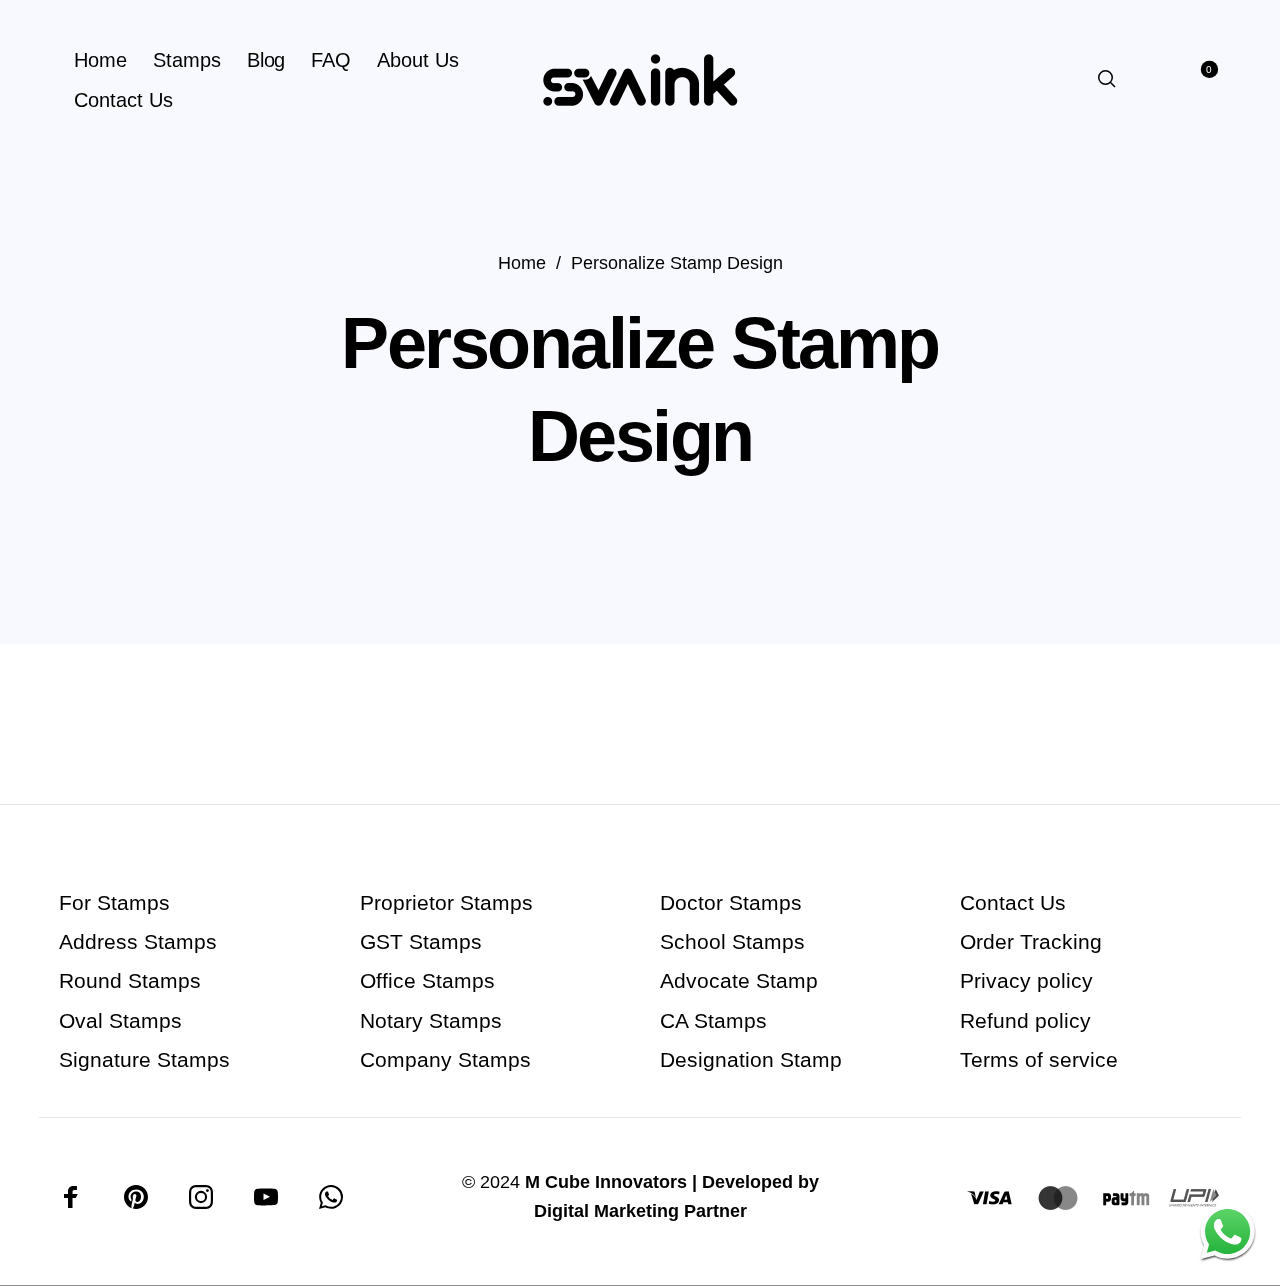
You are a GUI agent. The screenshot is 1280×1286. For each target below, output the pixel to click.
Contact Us (1013, 902)
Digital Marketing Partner (640, 1211)
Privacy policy (1026, 980)
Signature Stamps (144, 1059)
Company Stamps (445, 1059)
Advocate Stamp (739, 980)
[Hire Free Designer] (1227, 1233)
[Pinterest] (136, 1197)
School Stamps (732, 941)
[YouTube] (266, 1197)
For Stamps (114, 902)
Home (522, 262)
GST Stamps (421, 941)
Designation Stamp (751, 1059)
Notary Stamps (431, 1020)
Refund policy (1025, 1020)
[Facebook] (71, 1197)
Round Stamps (130, 980)
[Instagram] (201, 1197)
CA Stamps (713, 1020)
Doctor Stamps (731, 902)
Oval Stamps (120, 1020)
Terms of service (1039, 1059)
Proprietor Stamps (446, 902)
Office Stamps (427, 980)
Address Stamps (138, 941)
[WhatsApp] (331, 1197)
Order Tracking (1031, 941)
